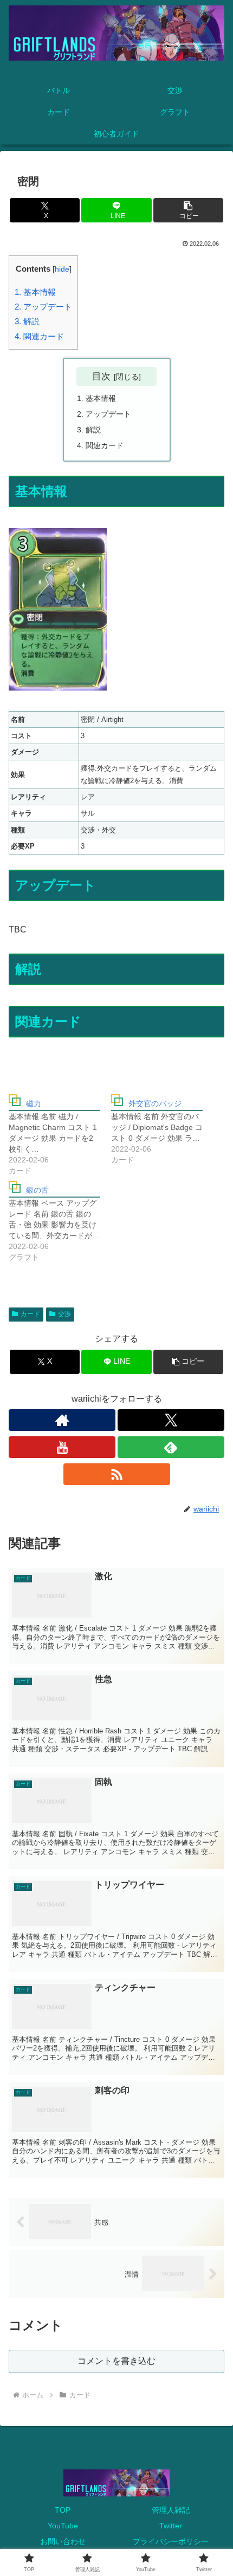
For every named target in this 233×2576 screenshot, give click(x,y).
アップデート (43, 307)
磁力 (34, 1103)
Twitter (171, 2526)
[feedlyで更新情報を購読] (171, 1447)
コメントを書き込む (116, 2361)
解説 (27, 321)
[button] (188, 210)
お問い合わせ (63, 2541)
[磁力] (60, 1137)
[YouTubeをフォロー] (62, 1447)
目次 (101, 376)
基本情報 (35, 292)
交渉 (64, 1314)
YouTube (63, 2526)
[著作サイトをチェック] (62, 1420)
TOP (63, 2510)
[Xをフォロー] (171, 1420)
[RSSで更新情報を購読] (117, 1474)
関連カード (39, 336)
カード (30, 1314)
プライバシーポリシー (171, 2541)
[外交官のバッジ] (162, 1132)
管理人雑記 (171, 2510)
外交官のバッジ (155, 1103)
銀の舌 (37, 1190)
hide (62, 269)
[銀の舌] (60, 1224)
